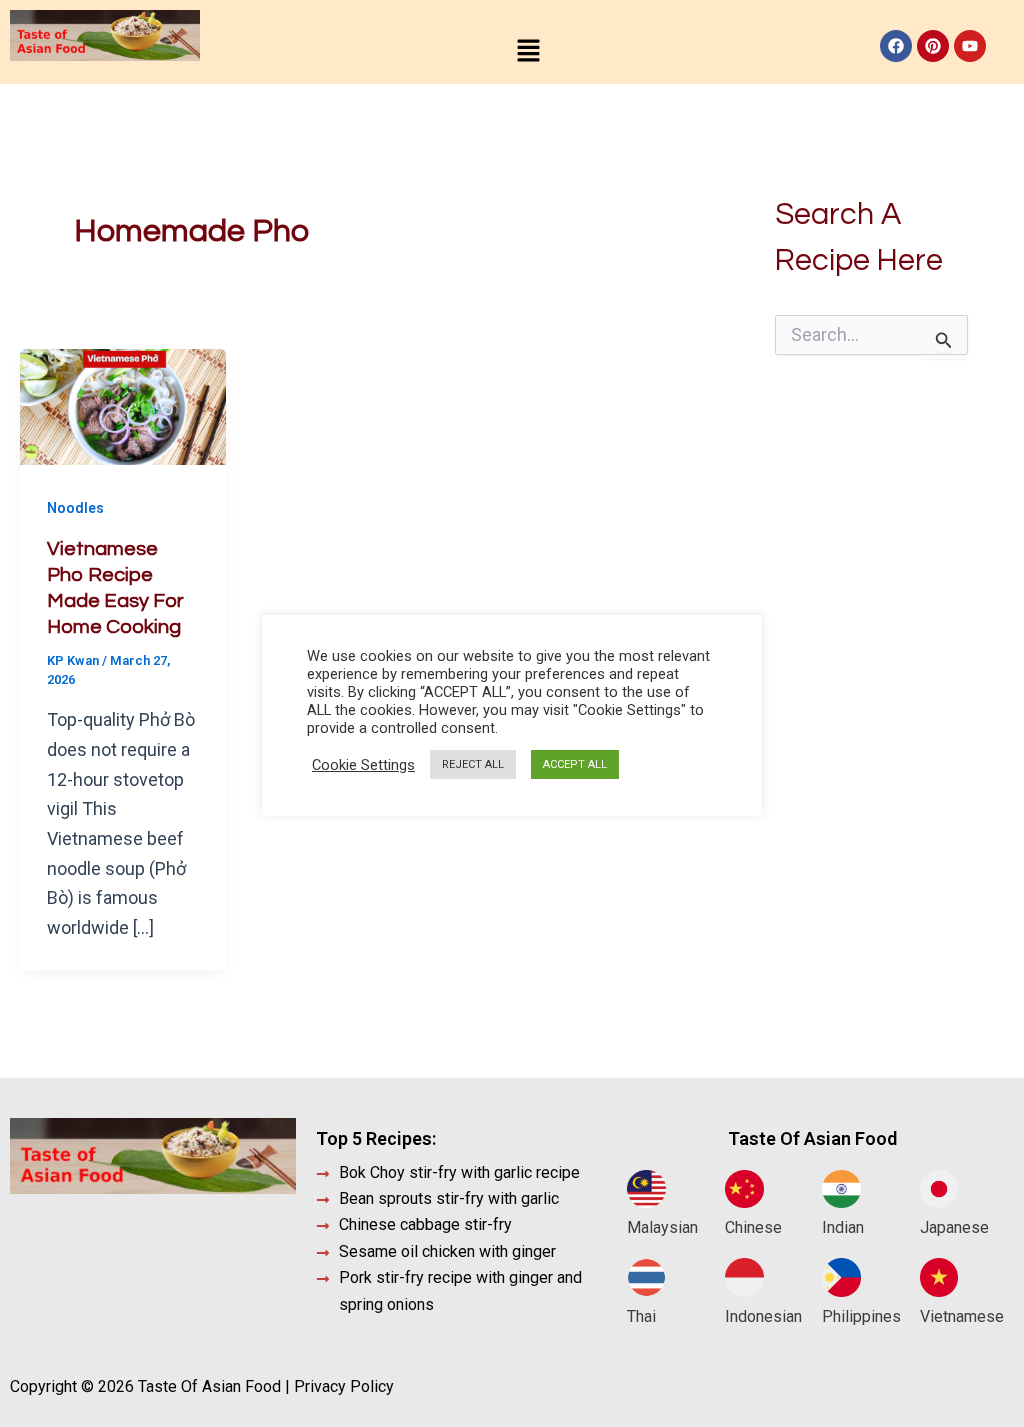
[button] (528, 52)
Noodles (75, 508)
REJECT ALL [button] (473, 764)
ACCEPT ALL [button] (575, 764)
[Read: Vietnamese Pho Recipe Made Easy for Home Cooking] (123, 405)
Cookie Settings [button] (363, 765)
